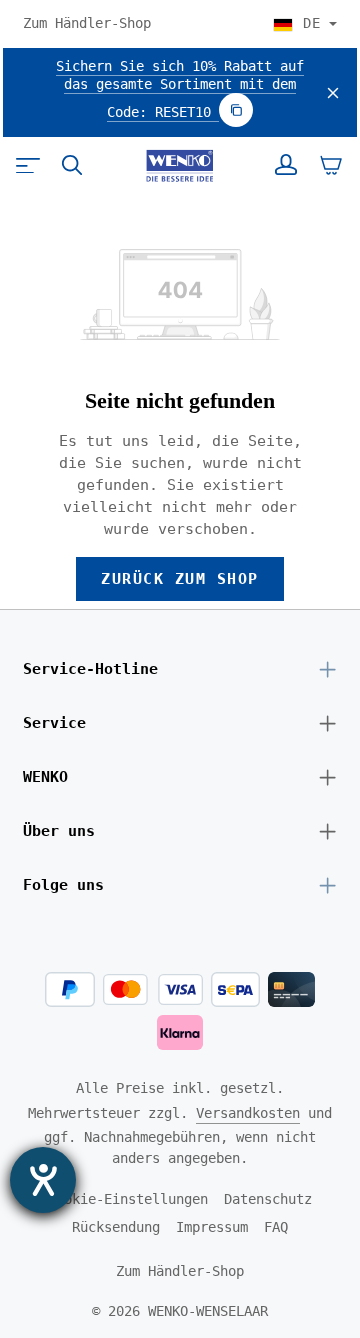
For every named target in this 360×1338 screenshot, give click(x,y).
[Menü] (28, 165)
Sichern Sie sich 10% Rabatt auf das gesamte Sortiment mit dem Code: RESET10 (180, 89)
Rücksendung (116, 1227)
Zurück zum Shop (179, 578)
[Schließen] (333, 93)
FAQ (276, 1227)
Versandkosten (248, 1113)
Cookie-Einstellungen (128, 1199)
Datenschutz (268, 1199)
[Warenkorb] (331, 165)
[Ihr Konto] (286, 165)
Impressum (212, 1227)
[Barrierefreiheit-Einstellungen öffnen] (43, 1180)
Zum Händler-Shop (87, 23)
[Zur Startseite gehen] (179, 166)
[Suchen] (72, 165)
